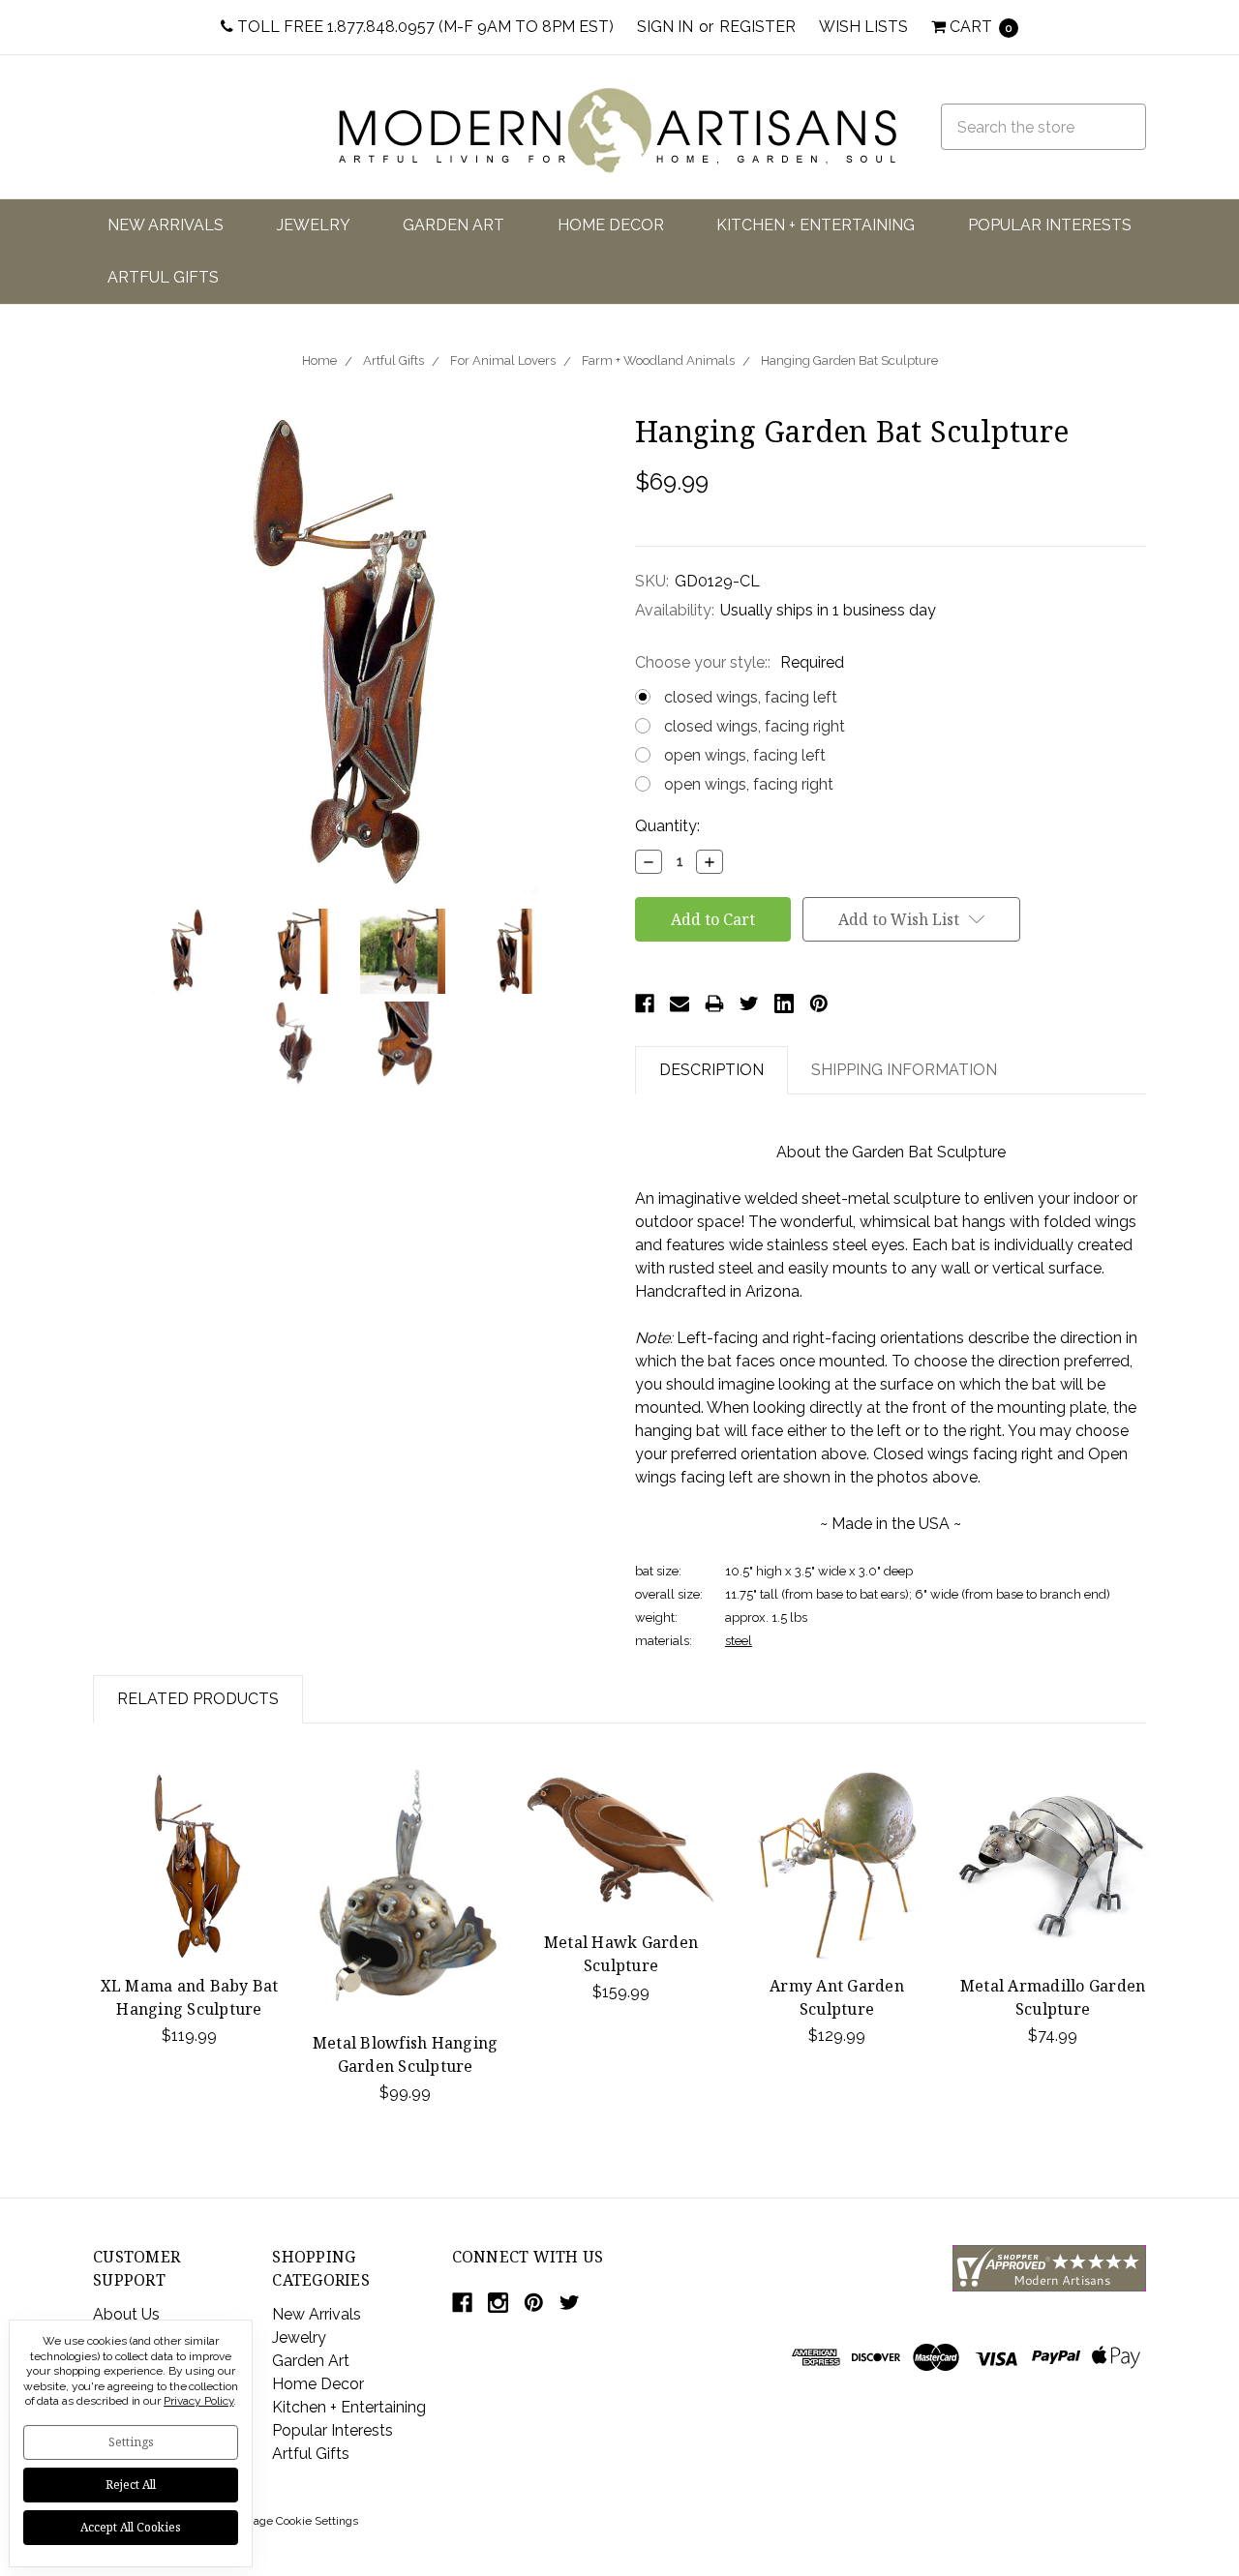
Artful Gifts (163, 277)
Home (319, 360)
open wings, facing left (745, 755)
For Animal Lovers (503, 360)
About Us (126, 2314)
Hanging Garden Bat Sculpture (849, 360)
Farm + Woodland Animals (658, 360)
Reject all (131, 2485)
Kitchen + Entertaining (816, 225)
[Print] (714, 1003)
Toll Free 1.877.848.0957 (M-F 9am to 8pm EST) (423, 27)
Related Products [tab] (198, 1699)
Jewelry (314, 225)
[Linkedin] (784, 1003)
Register (757, 27)
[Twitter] (749, 1003)
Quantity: (667, 826)
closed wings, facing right (755, 726)
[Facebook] (645, 1003)
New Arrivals (166, 225)
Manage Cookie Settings (294, 2521)
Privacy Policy (198, 2401)
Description (711, 1070)
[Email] (680, 1003)
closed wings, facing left (751, 697)
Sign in (665, 27)
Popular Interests (1050, 225)
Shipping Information (904, 1070)
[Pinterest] (819, 1003)
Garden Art (453, 225)
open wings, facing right (749, 784)
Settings (131, 2442)
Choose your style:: (740, 662)
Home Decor (611, 225)
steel (739, 1641)
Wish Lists (863, 27)
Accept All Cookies (131, 2527)
